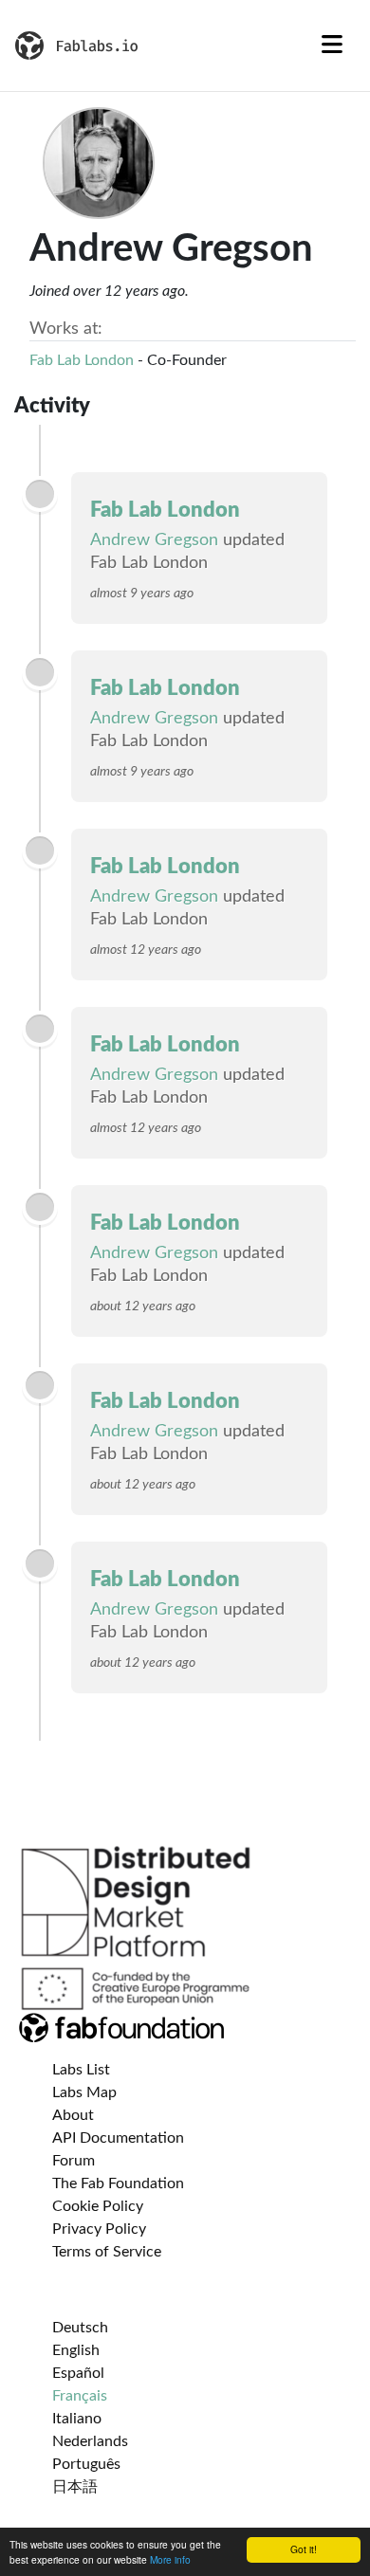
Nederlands (90, 2441)
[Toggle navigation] (332, 46)
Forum (74, 2161)
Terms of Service (107, 2252)
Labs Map (84, 2092)
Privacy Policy (99, 2229)
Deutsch (80, 2328)
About (73, 2115)
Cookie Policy (98, 2206)
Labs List (81, 2070)
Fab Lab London (82, 360)
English (76, 2350)
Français (80, 2396)
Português (86, 2464)
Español (78, 2373)
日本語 (75, 2487)
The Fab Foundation (118, 2183)
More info (170, 2559)
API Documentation (118, 2138)
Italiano (77, 2419)
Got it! (304, 2549)
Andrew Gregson (154, 540)
